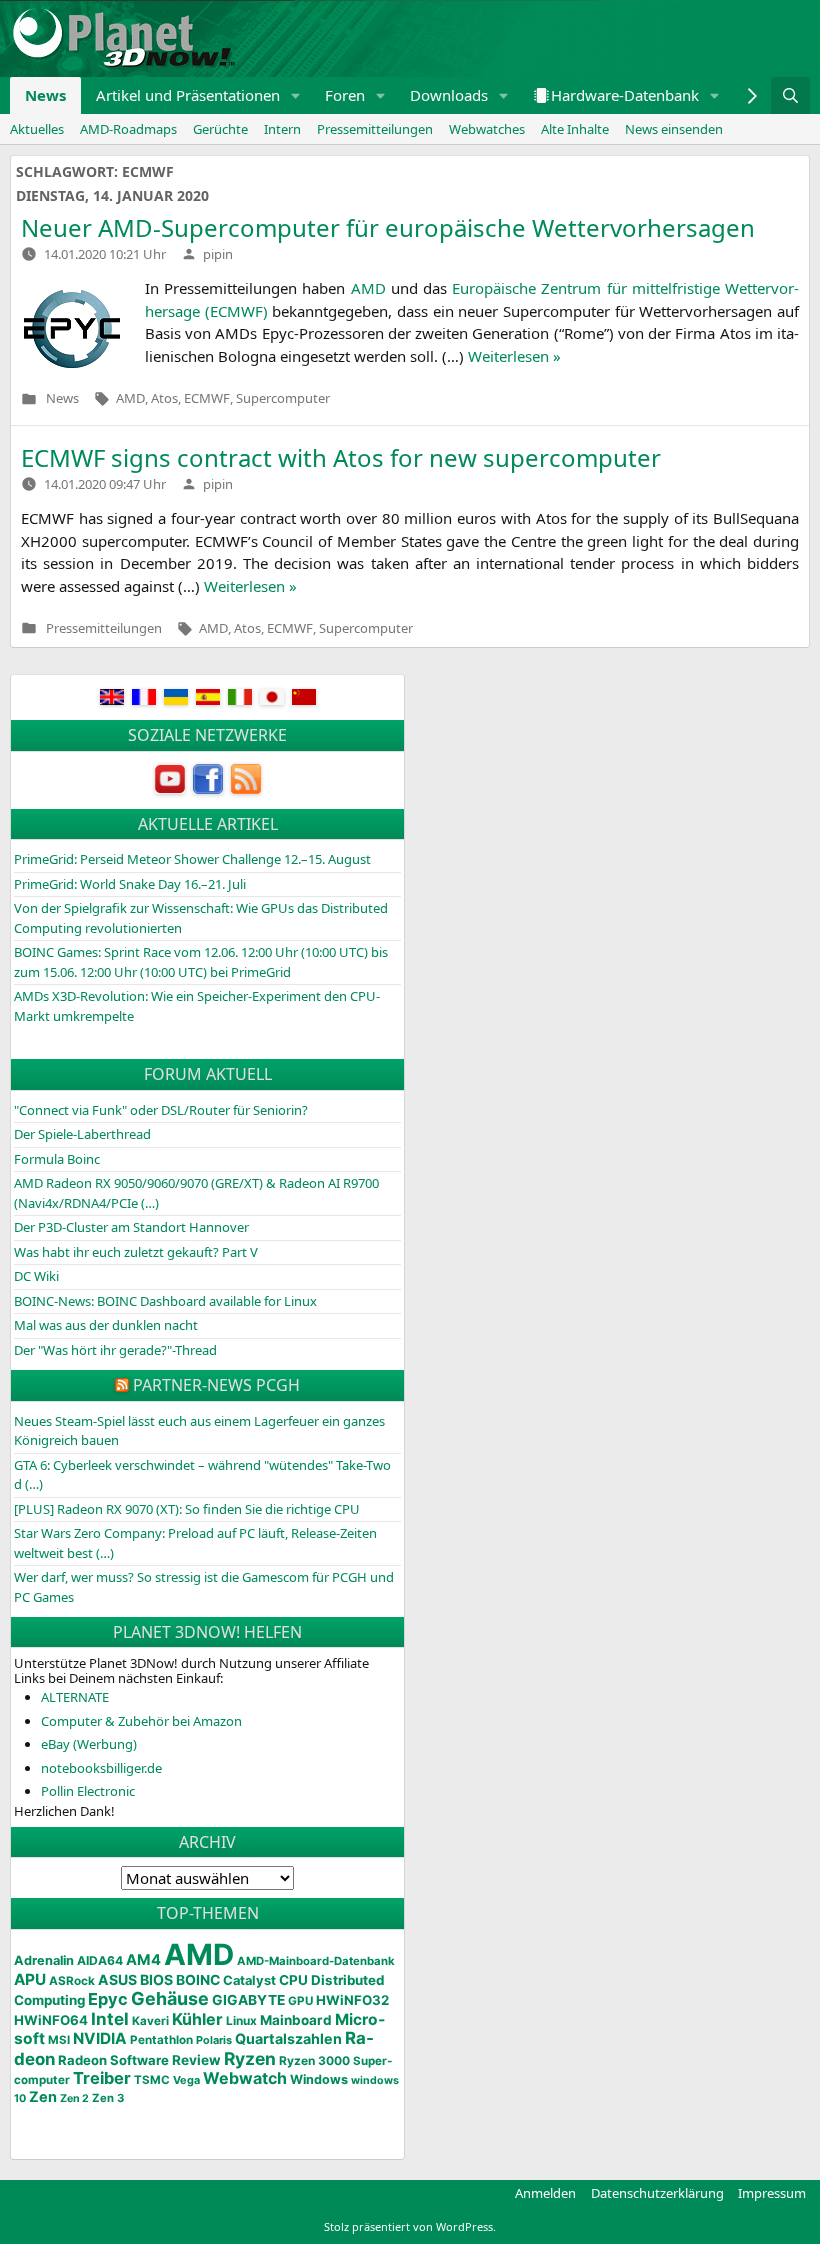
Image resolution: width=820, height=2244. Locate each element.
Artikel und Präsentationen (188, 95)
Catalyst (249, 1980)
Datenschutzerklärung (657, 2193)
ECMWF (207, 399)
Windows (319, 2079)
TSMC (152, 2080)
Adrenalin (44, 1960)
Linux (241, 2021)
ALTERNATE (75, 1697)
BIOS (156, 1979)
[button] (296, 95)
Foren (345, 95)
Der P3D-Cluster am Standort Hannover (131, 1227)
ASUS (117, 1979)
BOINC (198, 1980)
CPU (293, 1980)
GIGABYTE (248, 2000)
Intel (110, 2019)
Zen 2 (74, 2098)
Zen (43, 2097)
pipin (218, 254)
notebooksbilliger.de (101, 1768)
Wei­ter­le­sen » (514, 356)
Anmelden (545, 2193)
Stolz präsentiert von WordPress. (410, 2226)
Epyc (108, 1999)
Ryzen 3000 (314, 2060)
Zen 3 (108, 2098)
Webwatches (487, 129)
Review (196, 2060)
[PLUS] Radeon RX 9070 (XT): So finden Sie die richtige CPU (187, 1509)
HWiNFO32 (352, 2000)
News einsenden (674, 129)
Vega (186, 2080)
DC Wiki (36, 1276)
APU (30, 1979)
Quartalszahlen (288, 2038)
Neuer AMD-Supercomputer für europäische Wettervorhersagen (388, 227)
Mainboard (296, 2020)
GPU (300, 2001)
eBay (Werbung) (89, 1744)
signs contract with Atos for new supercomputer (341, 457)
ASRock (72, 1981)
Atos (164, 399)
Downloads (449, 95)
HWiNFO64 (51, 2020)
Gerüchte (220, 129)
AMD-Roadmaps (128, 129)
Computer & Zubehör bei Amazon (141, 1721)
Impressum (772, 2193)
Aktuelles (37, 129)
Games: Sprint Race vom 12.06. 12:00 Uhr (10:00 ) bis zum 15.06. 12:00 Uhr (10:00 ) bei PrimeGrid (201, 962)
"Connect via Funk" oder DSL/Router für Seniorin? (161, 1110)
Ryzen (250, 2058)
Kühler (197, 2019)
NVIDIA (100, 2038)
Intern (282, 129)
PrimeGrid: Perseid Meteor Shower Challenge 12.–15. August (192, 859)
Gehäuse (170, 1998)
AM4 (143, 1960)
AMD (130, 399)
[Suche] (790, 95)
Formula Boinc (57, 1159)
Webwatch (245, 2078)
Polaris (214, 2040)
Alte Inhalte (575, 129)
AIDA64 (100, 1960)
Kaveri (150, 2021)
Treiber (102, 2078)
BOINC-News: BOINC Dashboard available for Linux (165, 1301)
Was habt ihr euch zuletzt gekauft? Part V (136, 1252)
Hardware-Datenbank (625, 95)
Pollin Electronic (88, 1791)
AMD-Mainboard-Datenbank (316, 1961)
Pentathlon (161, 2040)
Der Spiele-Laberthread (82, 1134)
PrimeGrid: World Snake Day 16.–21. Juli (130, 884)
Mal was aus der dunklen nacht (106, 1325)
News (45, 95)
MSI (59, 2040)
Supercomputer (283, 399)
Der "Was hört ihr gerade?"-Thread (115, 1350)
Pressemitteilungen (375, 129)
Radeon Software (113, 2060)
